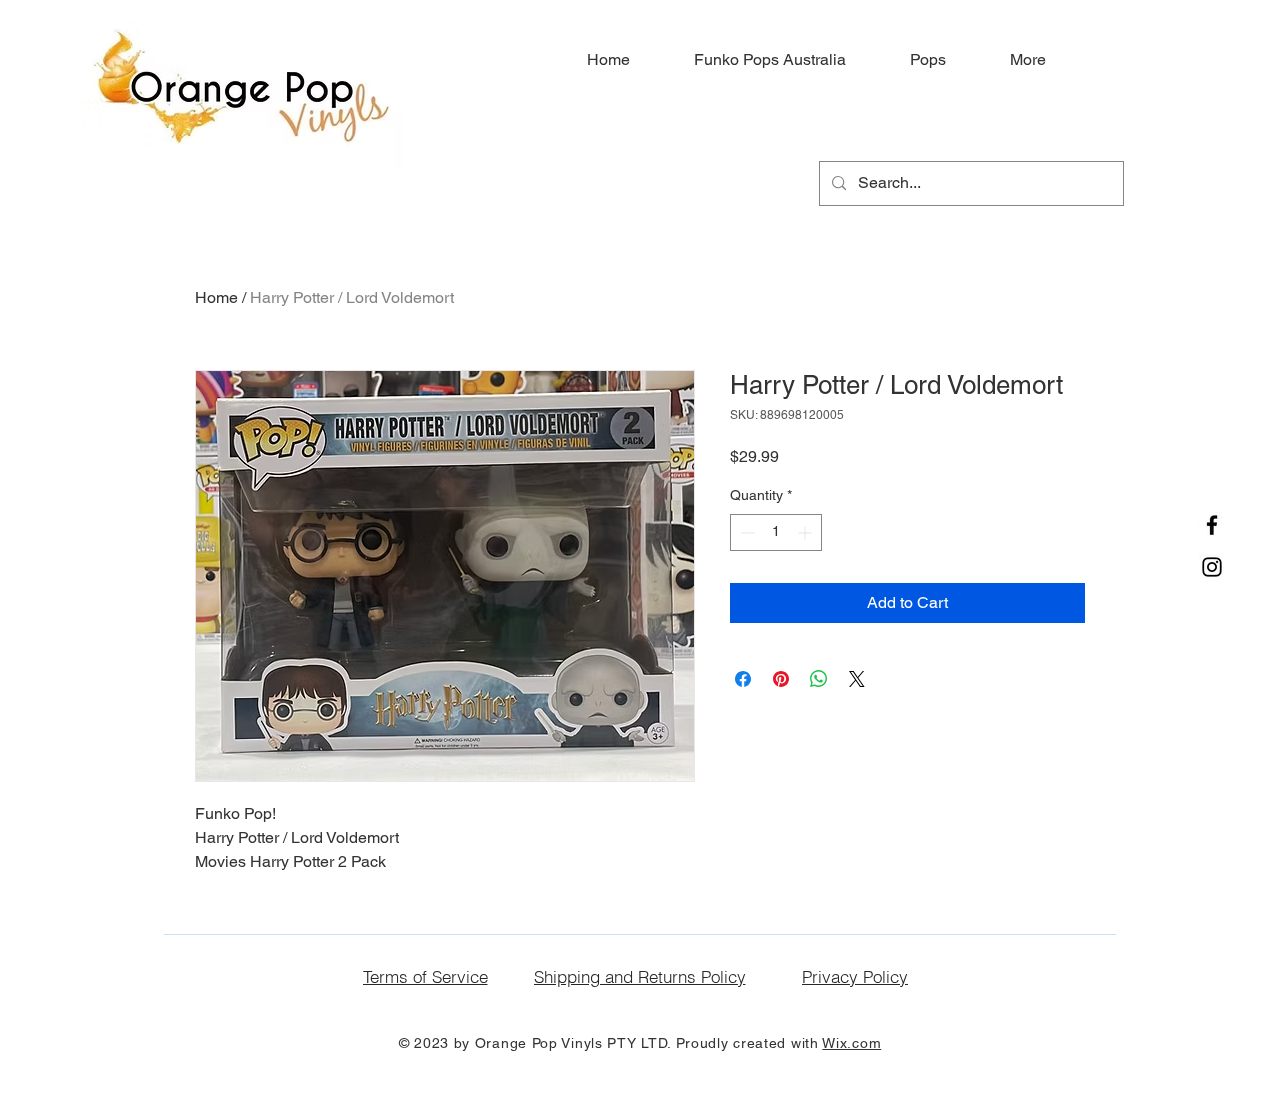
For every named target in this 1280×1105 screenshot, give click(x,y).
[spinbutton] (776, 532)
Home (216, 297)
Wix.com (851, 1043)
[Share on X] (857, 679)
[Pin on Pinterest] (781, 679)
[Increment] (806, 532)
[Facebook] (1212, 525)
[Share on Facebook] (743, 679)
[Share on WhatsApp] (819, 679)
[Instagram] (1212, 567)
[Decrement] (745, 532)
